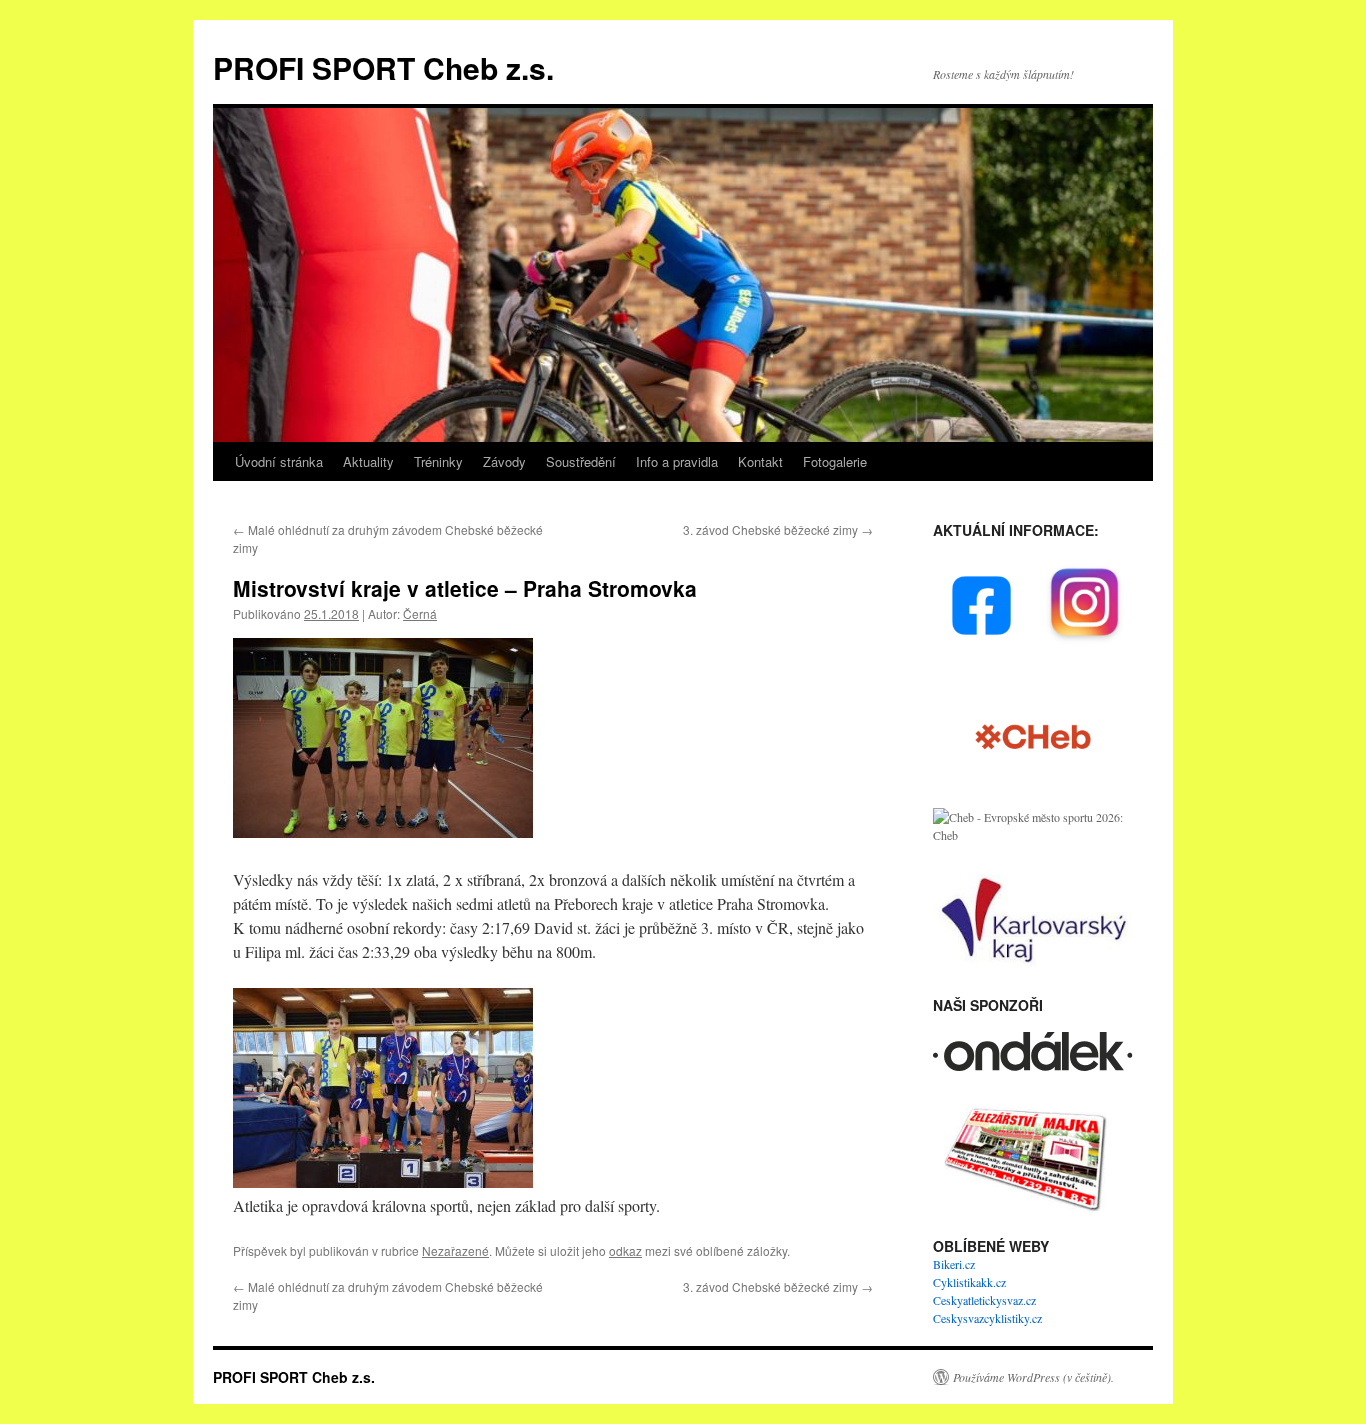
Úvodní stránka (279, 461)
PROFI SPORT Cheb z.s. (383, 67)
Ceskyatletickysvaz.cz (984, 1300)
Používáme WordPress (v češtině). (1033, 1377)
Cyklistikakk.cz (969, 1282)
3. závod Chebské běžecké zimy (778, 529)
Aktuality (368, 461)
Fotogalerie (835, 461)
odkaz (625, 1250)
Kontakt (760, 461)
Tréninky (438, 461)
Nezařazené (455, 1250)
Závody (504, 461)
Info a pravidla (677, 461)
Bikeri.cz (954, 1264)
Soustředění (581, 461)
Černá (420, 613)
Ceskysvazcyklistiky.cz (987, 1318)
